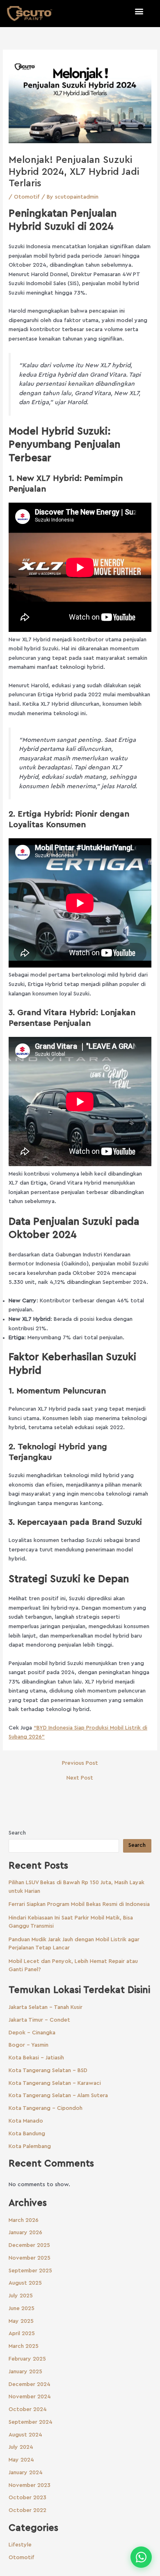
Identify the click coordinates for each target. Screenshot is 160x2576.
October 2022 (27, 2510)
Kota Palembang (30, 2146)
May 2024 (21, 2460)
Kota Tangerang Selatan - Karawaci (55, 2083)
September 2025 (30, 2271)
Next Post (80, 1778)
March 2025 (24, 2346)
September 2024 (31, 2422)
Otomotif (27, 197)
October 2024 (28, 2409)
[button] (139, 11)
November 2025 (30, 2258)
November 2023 (30, 2485)
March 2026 (24, 2220)
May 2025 (21, 2321)
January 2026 (25, 2233)
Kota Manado (26, 2121)
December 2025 (29, 2245)
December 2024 (30, 2384)
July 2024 (21, 2447)
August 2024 (25, 2435)
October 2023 (27, 2498)
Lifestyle (20, 2545)
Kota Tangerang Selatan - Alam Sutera (58, 2096)
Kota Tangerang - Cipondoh (46, 2108)
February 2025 (27, 2359)
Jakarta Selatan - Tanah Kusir (46, 2007)
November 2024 (30, 2397)
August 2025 (25, 2283)
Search (17, 1833)
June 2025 (22, 2308)
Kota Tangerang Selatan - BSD (48, 2070)
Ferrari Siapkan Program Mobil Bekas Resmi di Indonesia (79, 1904)
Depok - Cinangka (32, 2033)
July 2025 (21, 2296)
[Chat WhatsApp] (141, 2557)
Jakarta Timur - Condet (39, 2020)
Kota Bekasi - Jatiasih (36, 2058)
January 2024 (26, 2473)
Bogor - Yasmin (29, 2045)
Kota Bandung (27, 2134)
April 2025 (22, 2333)
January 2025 (25, 2372)
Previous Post (80, 1763)
